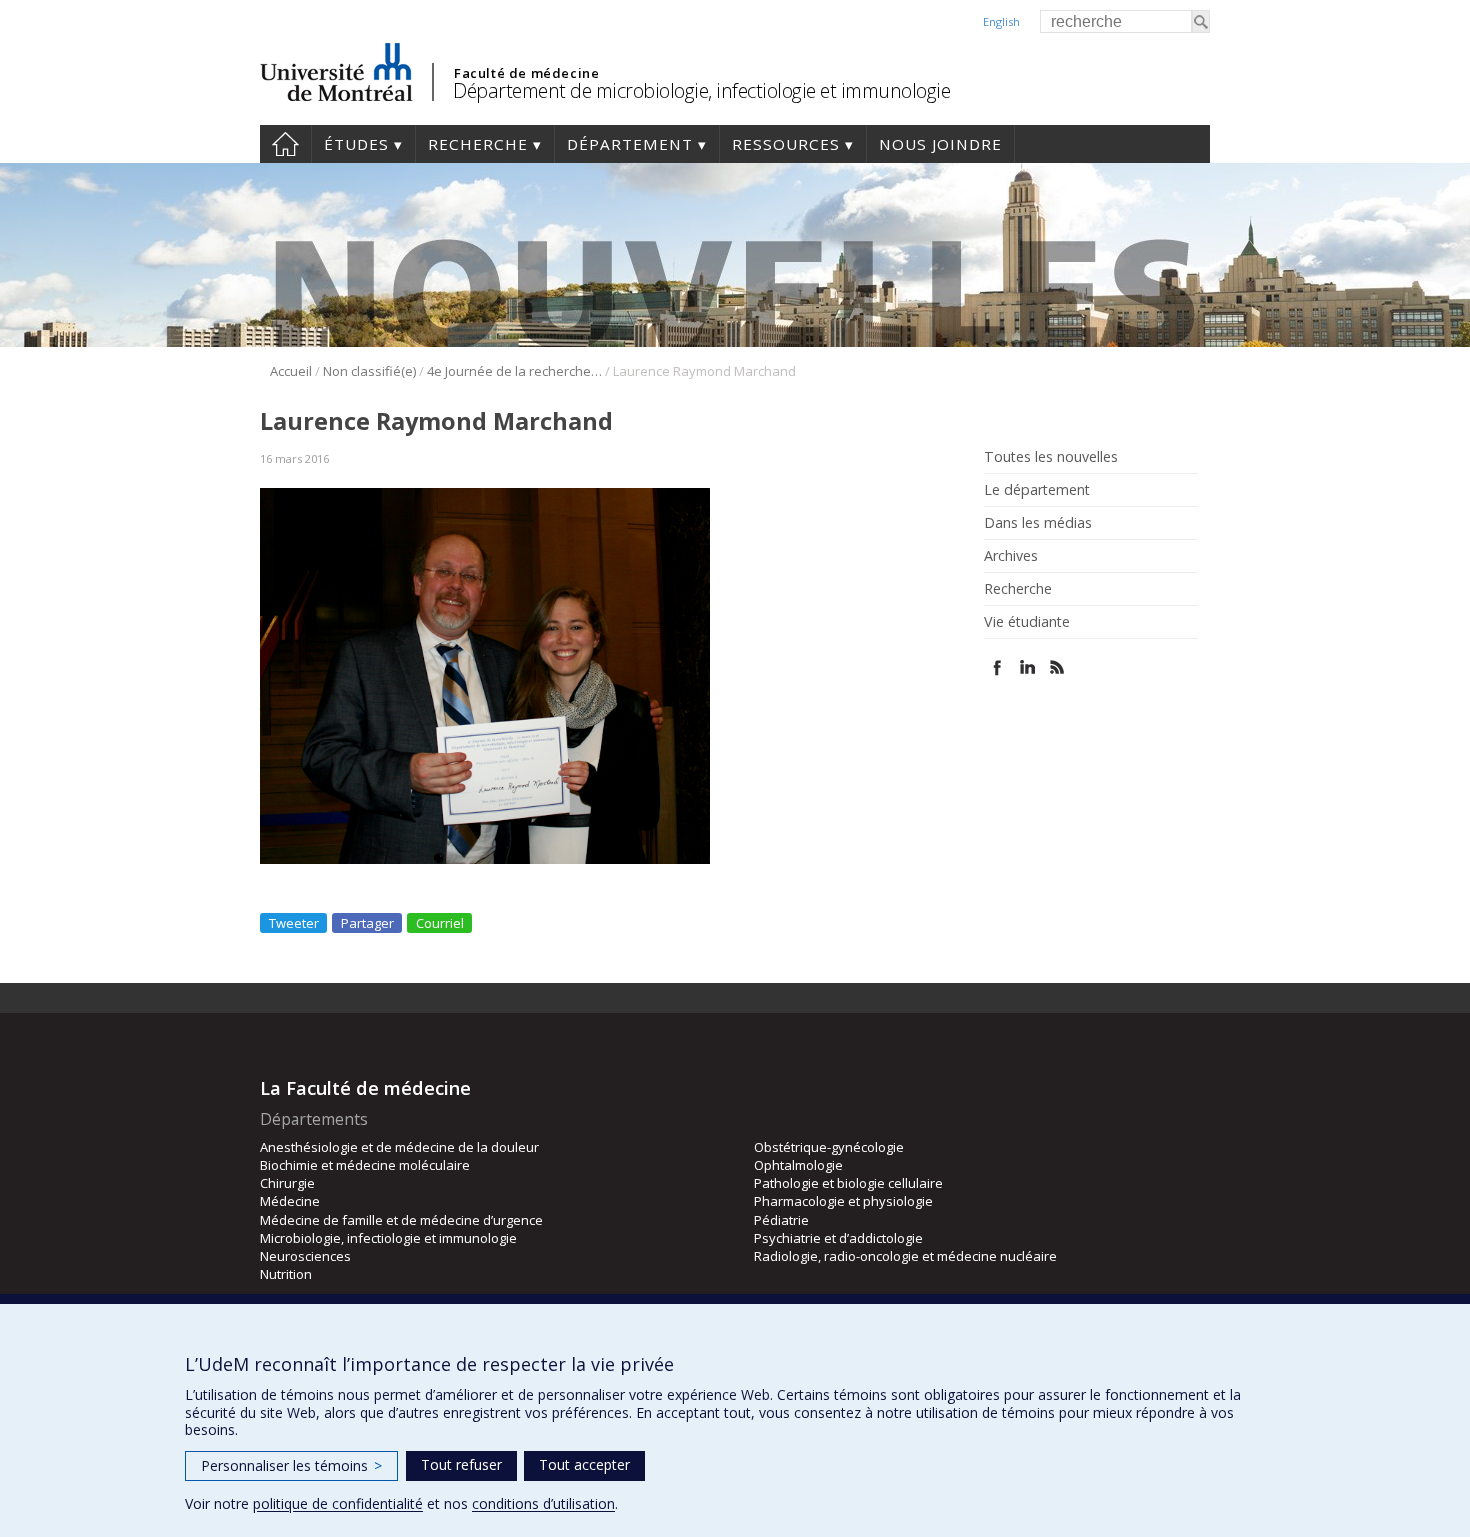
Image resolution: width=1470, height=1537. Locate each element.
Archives (1011, 556)
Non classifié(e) (369, 371)
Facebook (997, 667)
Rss (1057, 667)
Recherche (478, 144)
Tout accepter (584, 1464)
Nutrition (286, 1274)
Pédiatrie (781, 1220)
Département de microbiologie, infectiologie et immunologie (701, 90)
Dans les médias (1038, 523)
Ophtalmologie (798, 1165)
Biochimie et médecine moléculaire (365, 1165)
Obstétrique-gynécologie (829, 1147)
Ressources (786, 144)
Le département (1037, 490)
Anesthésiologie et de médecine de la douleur (399, 1147)
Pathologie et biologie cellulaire (848, 1183)
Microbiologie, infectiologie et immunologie (388, 1238)
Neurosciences (305, 1256)
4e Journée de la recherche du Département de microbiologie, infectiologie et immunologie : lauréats (514, 371)
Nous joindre (940, 144)
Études (356, 144)
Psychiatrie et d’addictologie (838, 1238)
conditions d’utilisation (543, 1503)
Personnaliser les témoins (291, 1465)
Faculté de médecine (526, 73)
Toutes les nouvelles (1051, 457)
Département (630, 144)
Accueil (285, 144)
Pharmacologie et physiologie (843, 1201)
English (1001, 21)
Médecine (290, 1201)
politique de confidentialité (338, 1503)
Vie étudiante (1027, 622)
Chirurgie (287, 1183)
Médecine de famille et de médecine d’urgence (401, 1220)
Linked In (1027, 667)
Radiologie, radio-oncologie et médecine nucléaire (905, 1256)
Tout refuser (461, 1464)
